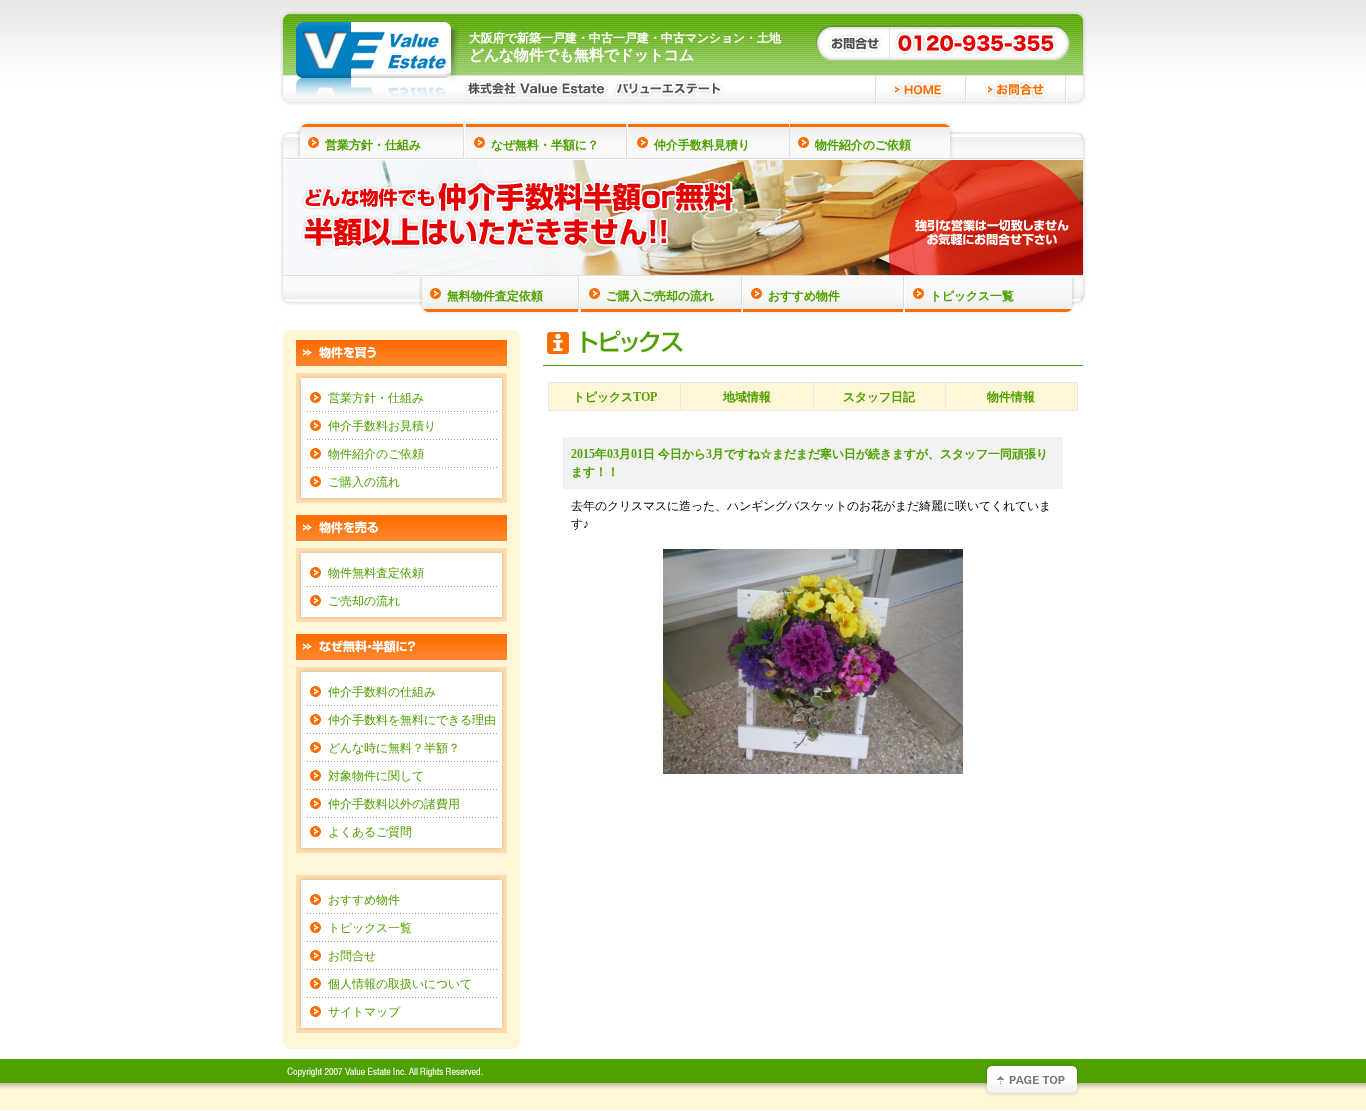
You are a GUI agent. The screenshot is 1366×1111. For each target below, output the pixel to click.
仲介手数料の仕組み (382, 692)
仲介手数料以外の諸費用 (394, 804)
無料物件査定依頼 (495, 296)
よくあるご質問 (370, 832)
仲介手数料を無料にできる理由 (412, 720)
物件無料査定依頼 (376, 573)
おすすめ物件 (804, 296)
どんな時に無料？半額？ (394, 748)
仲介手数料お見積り (382, 426)
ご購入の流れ (364, 482)
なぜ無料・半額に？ (545, 145)
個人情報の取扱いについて (400, 984)
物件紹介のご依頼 (863, 145)
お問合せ (352, 956)
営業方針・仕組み (373, 145)
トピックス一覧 (972, 296)
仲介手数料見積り (702, 145)
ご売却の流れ (364, 601)
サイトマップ (364, 1012)
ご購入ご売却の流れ (660, 296)
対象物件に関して (376, 776)
